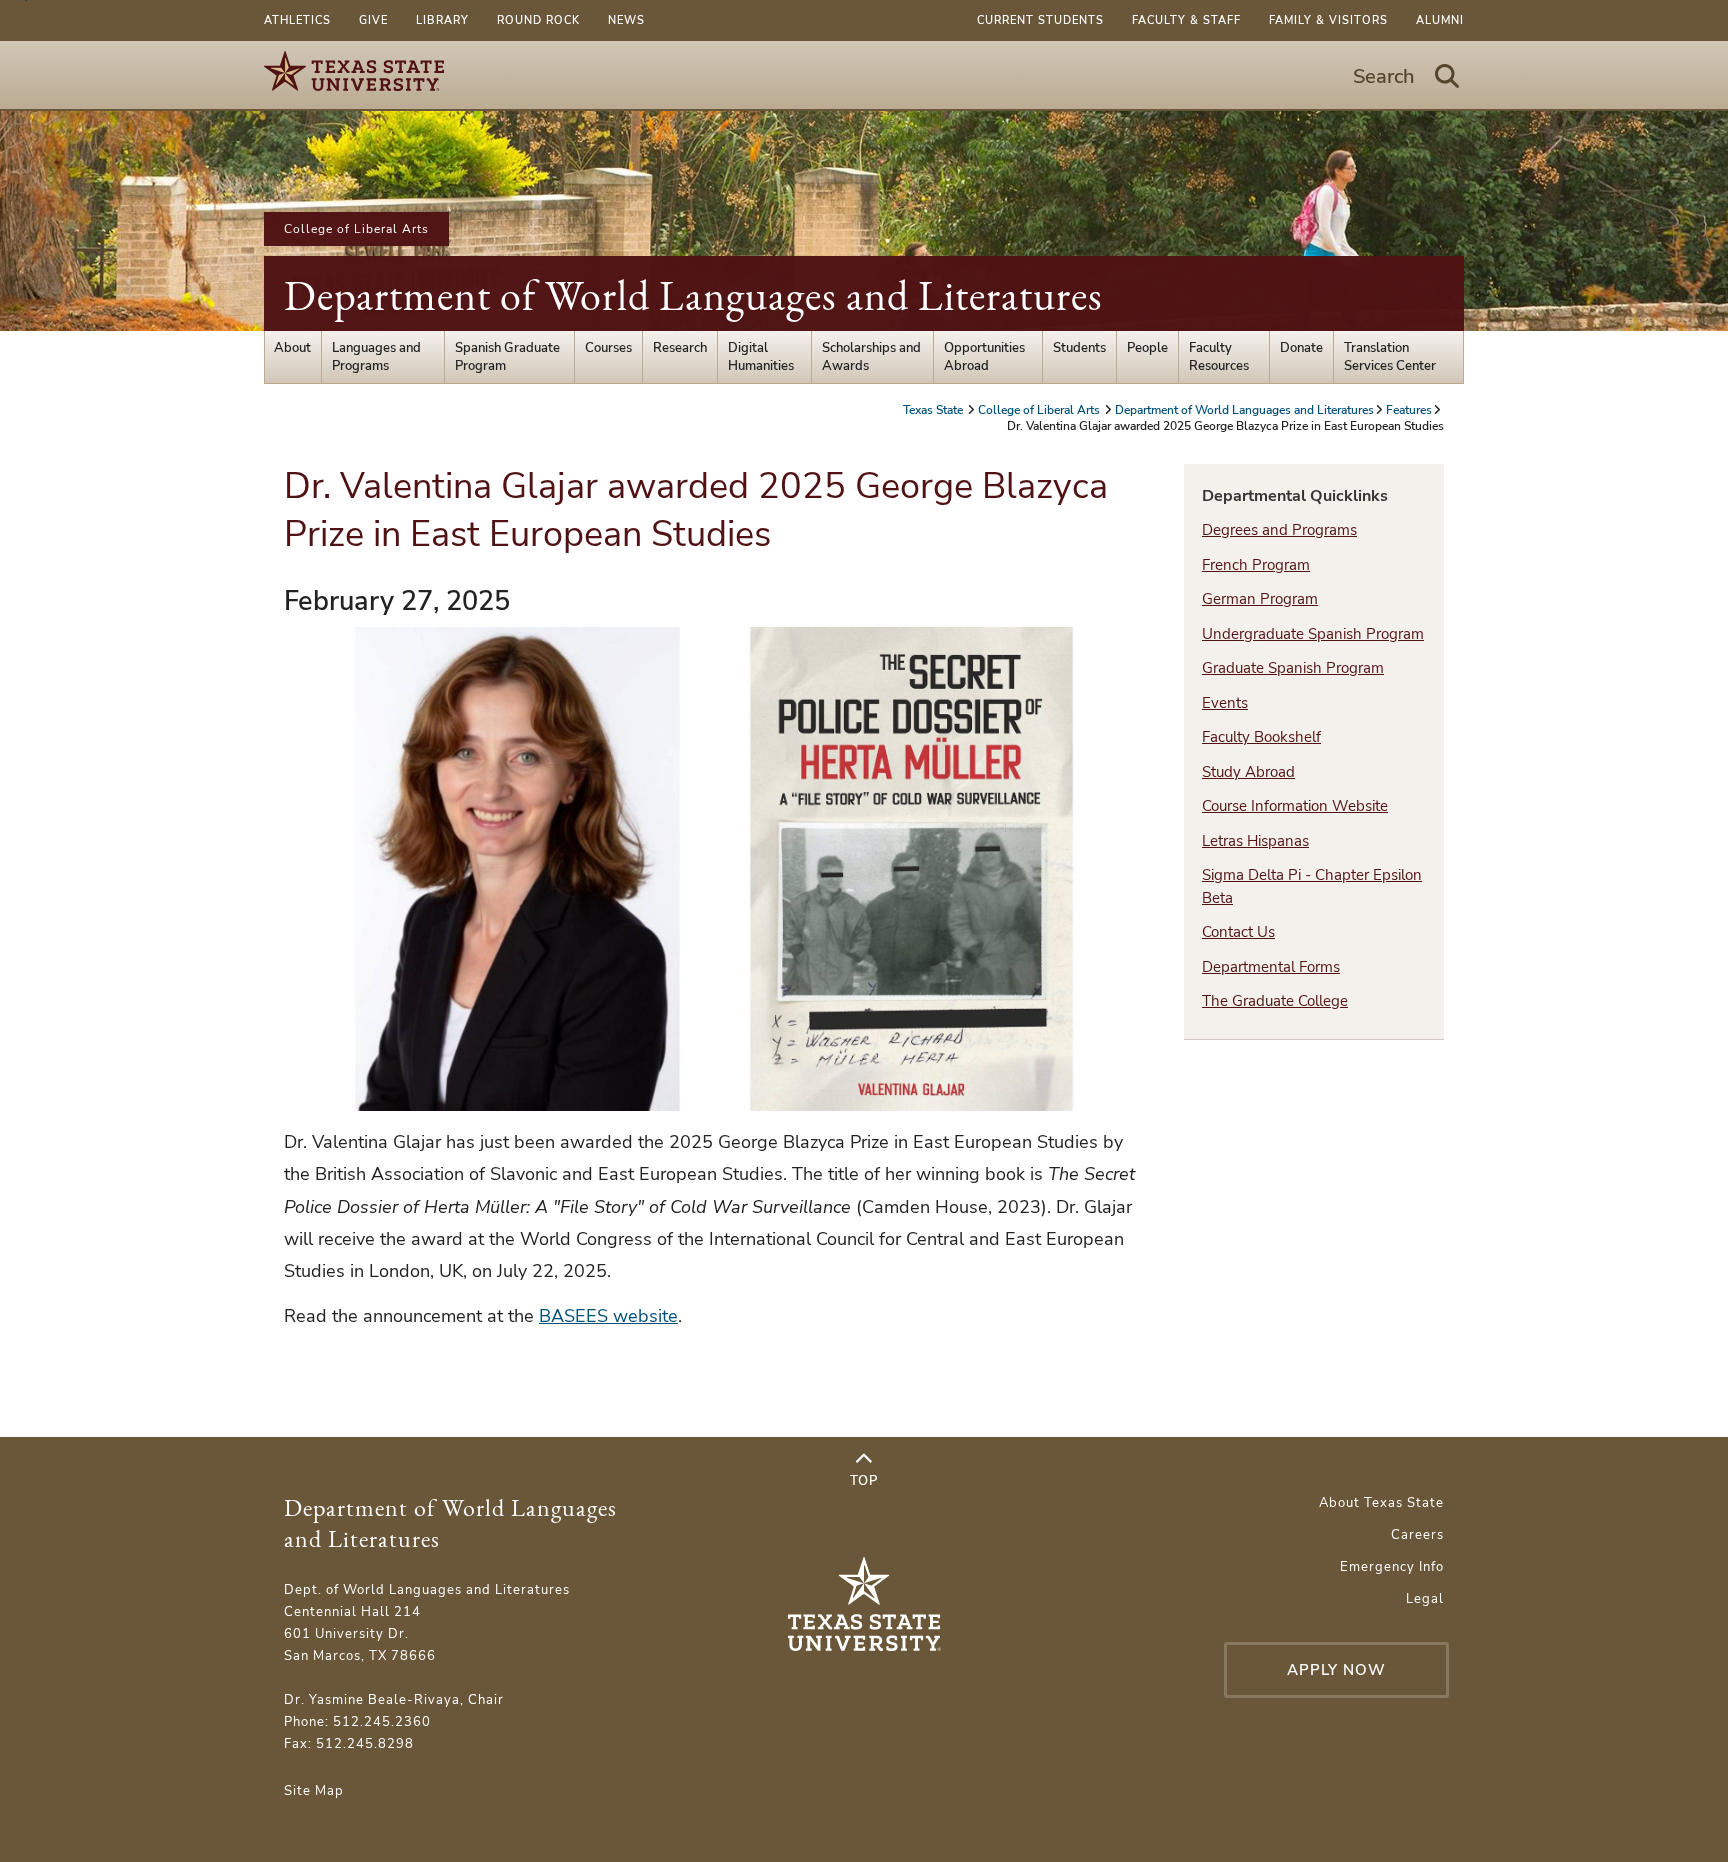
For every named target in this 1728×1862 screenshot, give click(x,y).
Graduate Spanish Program (1293, 668)
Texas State (934, 410)
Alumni (1440, 20)
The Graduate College (1275, 1001)
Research (680, 348)
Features (1409, 410)
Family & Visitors (1328, 20)
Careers (1417, 1535)
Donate (1301, 348)
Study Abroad (1248, 772)
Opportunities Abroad (984, 357)
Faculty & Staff (1186, 20)
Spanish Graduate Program (507, 357)
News (626, 20)
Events (1225, 703)
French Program (1256, 565)
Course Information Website (1295, 806)
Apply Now (1336, 1670)
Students (1079, 348)
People (1147, 348)
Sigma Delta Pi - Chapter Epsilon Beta (1312, 886)
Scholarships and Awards (871, 357)
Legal (1425, 1599)
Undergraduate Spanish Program (1313, 634)
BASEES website (608, 1316)
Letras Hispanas (1255, 841)
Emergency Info (1392, 1567)
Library (442, 20)
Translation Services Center (1390, 357)
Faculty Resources (1219, 357)
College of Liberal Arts (356, 229)
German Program (1260, 599)
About (292, 348)
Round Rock (538, 20)
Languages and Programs (376, 357)
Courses (608, 348)
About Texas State (1381, 1503)
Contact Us (1238, 932)
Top (864, 1481)
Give (373, 20)
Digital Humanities (761, 357)
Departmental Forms (1271, 967)
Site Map (314, 1791)
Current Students (1040, 20)
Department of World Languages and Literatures (693, 295)
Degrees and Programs (1279, 530)
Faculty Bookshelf (1261, 737)
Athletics (297, 20)
